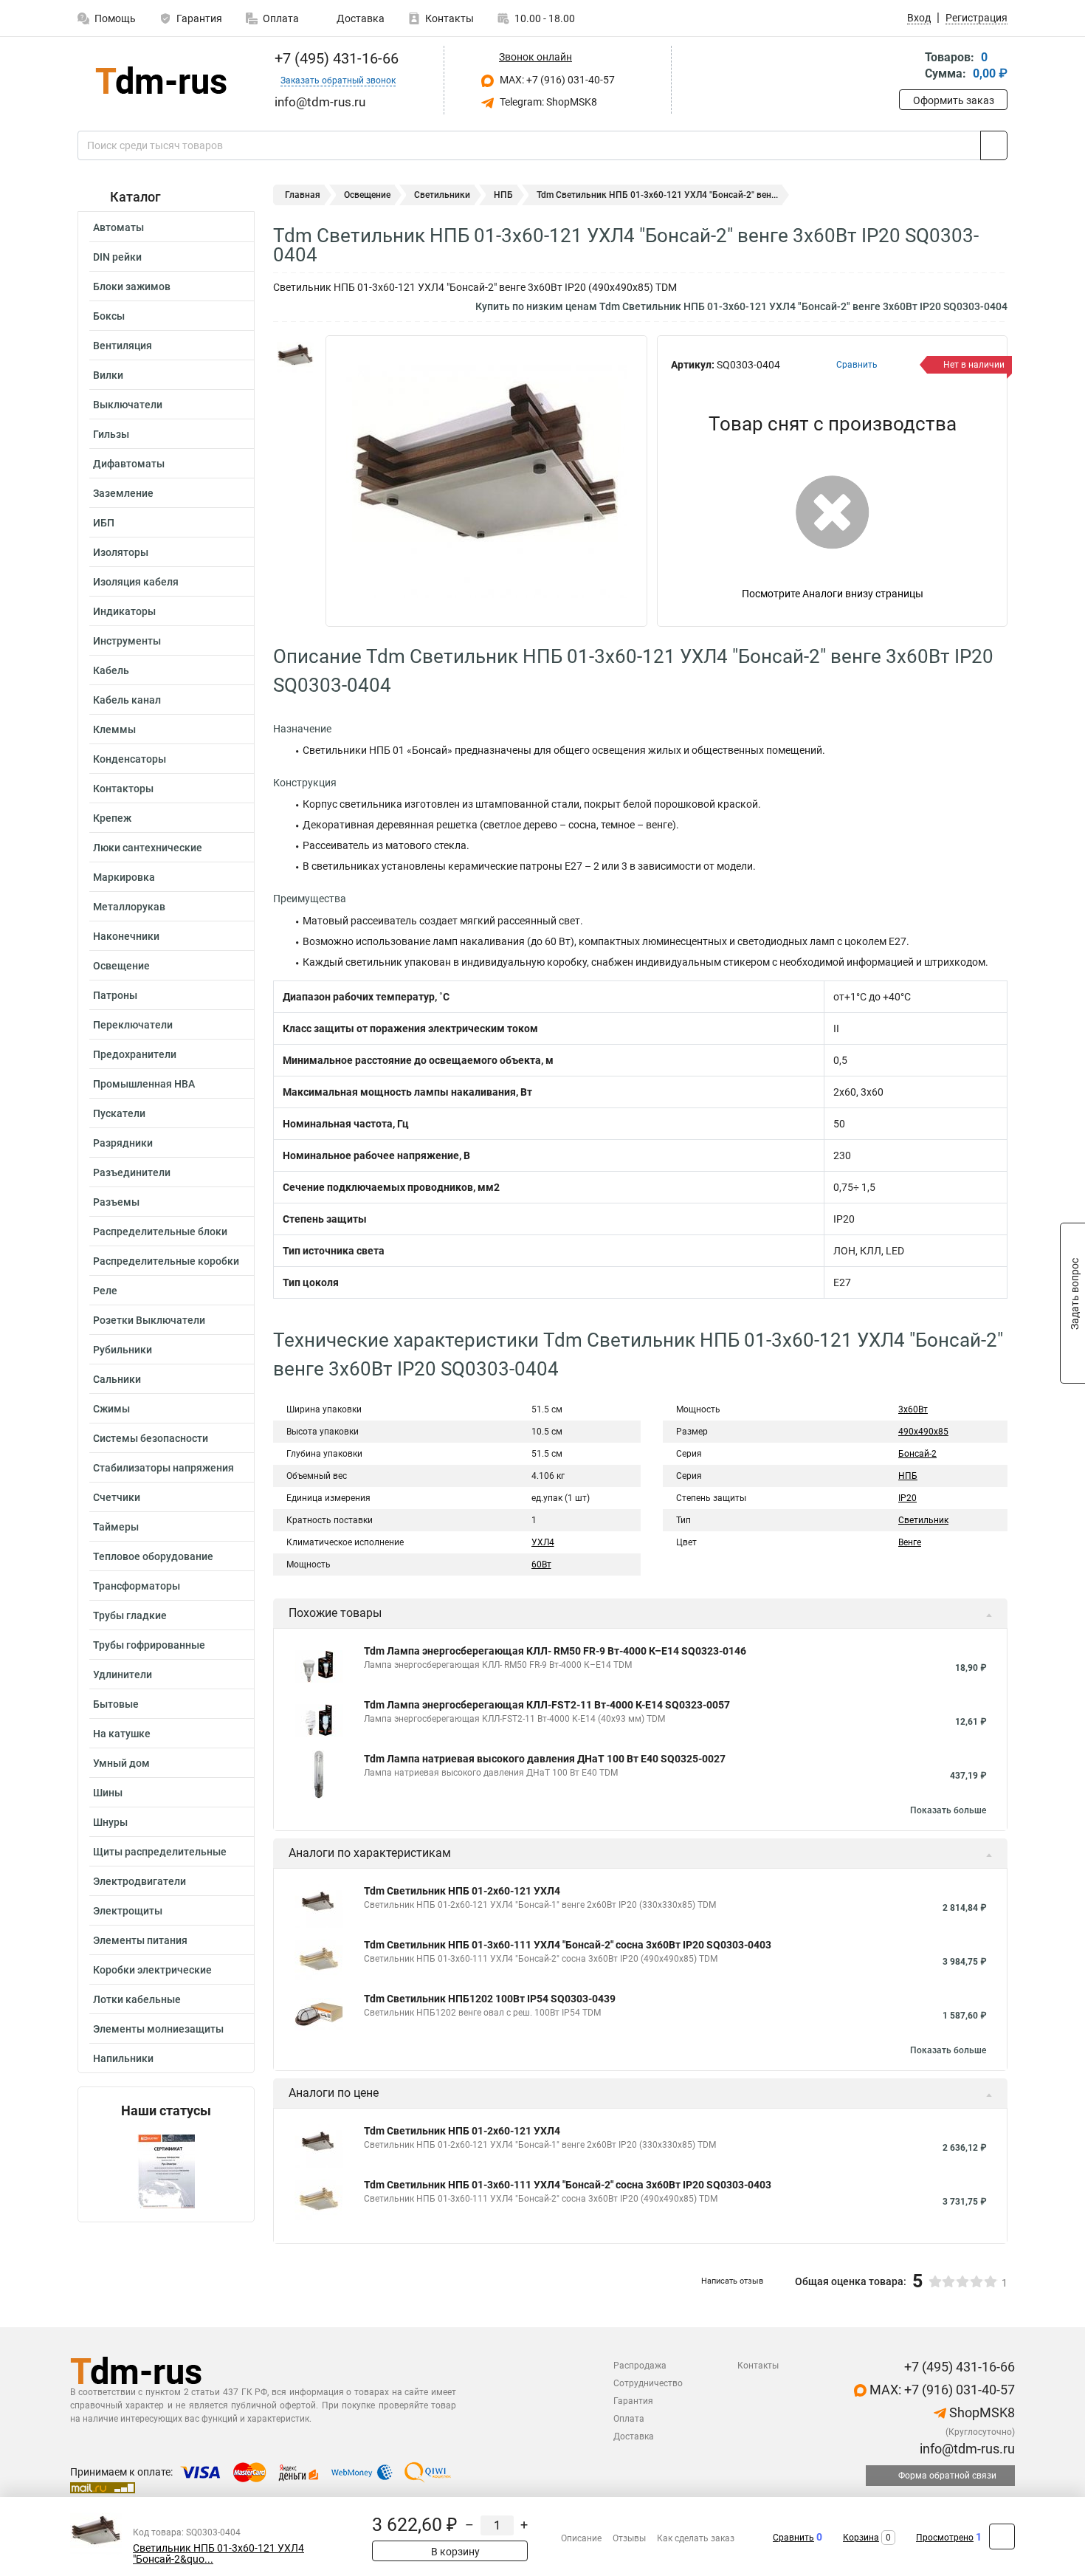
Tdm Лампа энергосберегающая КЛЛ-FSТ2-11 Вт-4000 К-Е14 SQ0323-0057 (547, 1705)
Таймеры (116, 1527)
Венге (910, 1542)
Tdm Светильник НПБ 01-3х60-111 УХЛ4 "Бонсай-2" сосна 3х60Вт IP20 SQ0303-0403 (568, 1945)
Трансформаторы (137, 1586)
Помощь (115, 18)
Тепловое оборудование (153, 1556)
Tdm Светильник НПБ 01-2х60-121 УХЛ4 (462, 1891)
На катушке (122, 1734)
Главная (303, 195)
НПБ (503, 195)
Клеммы (114, 729)
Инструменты (127, 641)
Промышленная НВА (144, 1084)
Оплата (281, 18)
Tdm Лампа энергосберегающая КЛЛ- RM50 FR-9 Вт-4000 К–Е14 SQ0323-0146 (555, 1651)
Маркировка (124, 877)
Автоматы (118, 227)
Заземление (123, 493)
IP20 (907, 1498)
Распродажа (640, 2366)
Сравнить (793, 2538)
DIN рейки (117, 257)
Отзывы (629, 2538)
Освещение (121, 966)
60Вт (541, 1565)
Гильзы (111, 434)
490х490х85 (923, 1432)
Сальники (117, 1379)
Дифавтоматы (129, 464)
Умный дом (121, 1763)
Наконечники (126, 936)
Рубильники (123, 1350)
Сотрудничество (648, 2383)
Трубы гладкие (130, 1615)
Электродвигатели (139, 1881)
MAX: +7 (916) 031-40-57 (556, 80)
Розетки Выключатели (149, 1320)
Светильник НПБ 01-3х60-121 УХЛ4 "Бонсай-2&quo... (218, 2554)
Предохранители (135, 1054)
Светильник (923, 1520)
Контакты (449, 18)
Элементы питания (140, 1940)
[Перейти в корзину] (909, 67)
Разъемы (116, 1202)
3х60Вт (913, 1409)
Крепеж (112, 818)
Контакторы (123, 789)
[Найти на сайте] (994, 145)
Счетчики (117, 1497)
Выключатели (128, 405)
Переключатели (133, 1025)
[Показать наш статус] (166, 2170)
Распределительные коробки (166, 1261)
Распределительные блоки (160, 1232)
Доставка (359, 18)
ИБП (104, 523)
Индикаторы (124, 611)
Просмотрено (945, 2538)
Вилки (108, 375)
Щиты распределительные (160, 1852)
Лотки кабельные (137, 1999)
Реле (105, 1291)
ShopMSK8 (981, 2412)
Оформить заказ (954, 100)
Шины (108, 1793)
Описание (581, 2538)
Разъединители (132, 1172)
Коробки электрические (152, 1970)
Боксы (109, 316)
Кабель (111, 670)
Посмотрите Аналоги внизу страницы (833, 594)
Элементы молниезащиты (158, 2029)
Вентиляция (123, 346)
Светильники (442, 195)
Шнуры (110, 1822)
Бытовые (116, 1704)
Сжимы (111, 1409)
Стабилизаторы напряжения (163, 1468)
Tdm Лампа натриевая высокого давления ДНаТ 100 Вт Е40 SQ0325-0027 (545, 1759)
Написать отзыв (732, 2281)
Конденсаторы (130, 759)
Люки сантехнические (148, 848)
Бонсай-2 (917, 1454)
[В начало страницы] (1002, 2536)
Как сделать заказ (696, 2538)
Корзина (861, 2538)
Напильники (123, 2058)
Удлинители (123, 1675)
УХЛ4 (543, 1542)
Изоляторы (121, 552)
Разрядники (123, 1143)
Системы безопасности (151, 1438)
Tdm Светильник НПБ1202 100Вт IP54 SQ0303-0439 (490, 1999)
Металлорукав (129, 907)
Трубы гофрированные (149, 1645)
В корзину (454, 2552)
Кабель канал (127, 700)
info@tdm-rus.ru (966, 2449)
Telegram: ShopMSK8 (547, 102)
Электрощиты (128, 1911)
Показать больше (948, 1810)
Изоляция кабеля (136, 582)
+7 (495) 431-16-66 (335, 58)
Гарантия (199, 18)
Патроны (115, 995)
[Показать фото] (295, 357)
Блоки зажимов (132, 286)
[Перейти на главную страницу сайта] (161, 80)
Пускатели (119, 1113)
